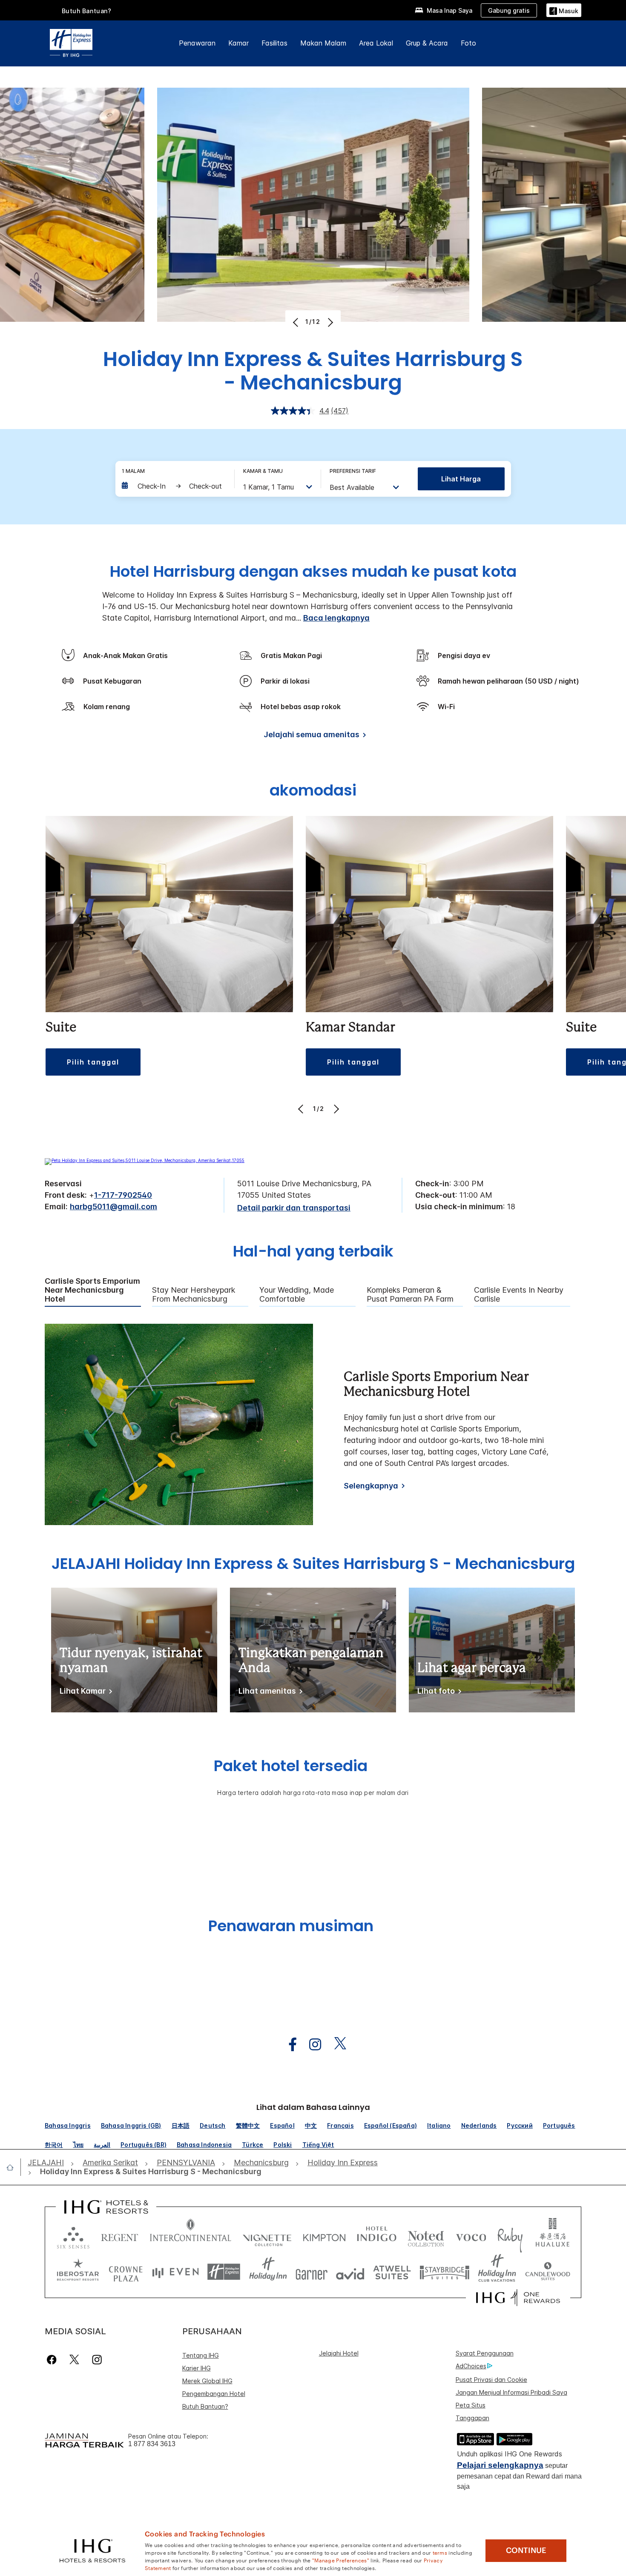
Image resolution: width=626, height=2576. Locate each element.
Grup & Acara (427, 43)
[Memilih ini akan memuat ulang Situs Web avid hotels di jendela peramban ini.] (350, 2272)
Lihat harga (461, 479)
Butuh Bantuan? (87, 11)
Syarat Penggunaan (485, 2353)
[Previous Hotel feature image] (297, 322)
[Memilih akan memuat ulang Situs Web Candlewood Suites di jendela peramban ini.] (547, 2272)
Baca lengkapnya (336, 618)
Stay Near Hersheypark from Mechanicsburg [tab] (194, 1295)
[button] (564, 10)
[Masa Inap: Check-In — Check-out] (174, 486)
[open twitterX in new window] (336, 2045)
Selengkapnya (371, 1486)
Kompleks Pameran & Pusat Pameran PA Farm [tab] (410, 1295)
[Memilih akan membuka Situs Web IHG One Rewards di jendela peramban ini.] (518, 2298)
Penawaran (197, 43)
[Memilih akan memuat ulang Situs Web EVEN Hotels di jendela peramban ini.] (175, 2272)
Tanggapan (472, 2418)
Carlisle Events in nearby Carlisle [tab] (519, 1295)
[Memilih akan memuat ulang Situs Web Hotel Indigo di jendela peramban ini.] (377, 2236)
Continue (526, 2550)
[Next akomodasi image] (335, 1109)
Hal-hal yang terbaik (313, 1252)
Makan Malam (323, 43)
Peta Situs (471, 2405)
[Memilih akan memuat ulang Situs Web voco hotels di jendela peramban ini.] (471, 2236)
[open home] (13, 2167)
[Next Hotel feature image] (329, 322)
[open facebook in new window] (288, 2045)
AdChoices (471, 2366)
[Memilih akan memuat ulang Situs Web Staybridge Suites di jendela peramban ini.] (445, 2272)
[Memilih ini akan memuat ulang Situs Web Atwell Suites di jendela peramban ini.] (392, 2272)
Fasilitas (274, 43)
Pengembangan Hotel (214, 2394)
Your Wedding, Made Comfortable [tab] (297, 1295)
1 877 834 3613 (152, 2444)
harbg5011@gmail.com (113, 1206)
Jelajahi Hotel (339, 2353)
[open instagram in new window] (311, 2045)
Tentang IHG (201, 2355)
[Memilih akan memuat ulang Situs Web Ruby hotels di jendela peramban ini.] (510, 2236)
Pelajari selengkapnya (500, 2465)
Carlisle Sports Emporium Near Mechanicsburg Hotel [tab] (92, 1290)
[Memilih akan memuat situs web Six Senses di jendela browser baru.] (73, 2236)
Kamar (238, 43)
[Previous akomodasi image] (302, 1109)
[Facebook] (53, 2360)
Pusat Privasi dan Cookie (491, 2380)
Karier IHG (197, 2368)
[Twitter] (74, 2360)
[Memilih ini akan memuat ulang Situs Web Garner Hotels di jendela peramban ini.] (312, 2272)
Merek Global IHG (207, 2381)
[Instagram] (97, 2360)
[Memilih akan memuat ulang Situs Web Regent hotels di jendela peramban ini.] (120, 2236)
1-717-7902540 (123, 1195)
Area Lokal (376, 43)
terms (440, 2552)
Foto (468, 43)
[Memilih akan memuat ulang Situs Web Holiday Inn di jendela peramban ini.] (268, 2272)
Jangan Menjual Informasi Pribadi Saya (511, 2392)
